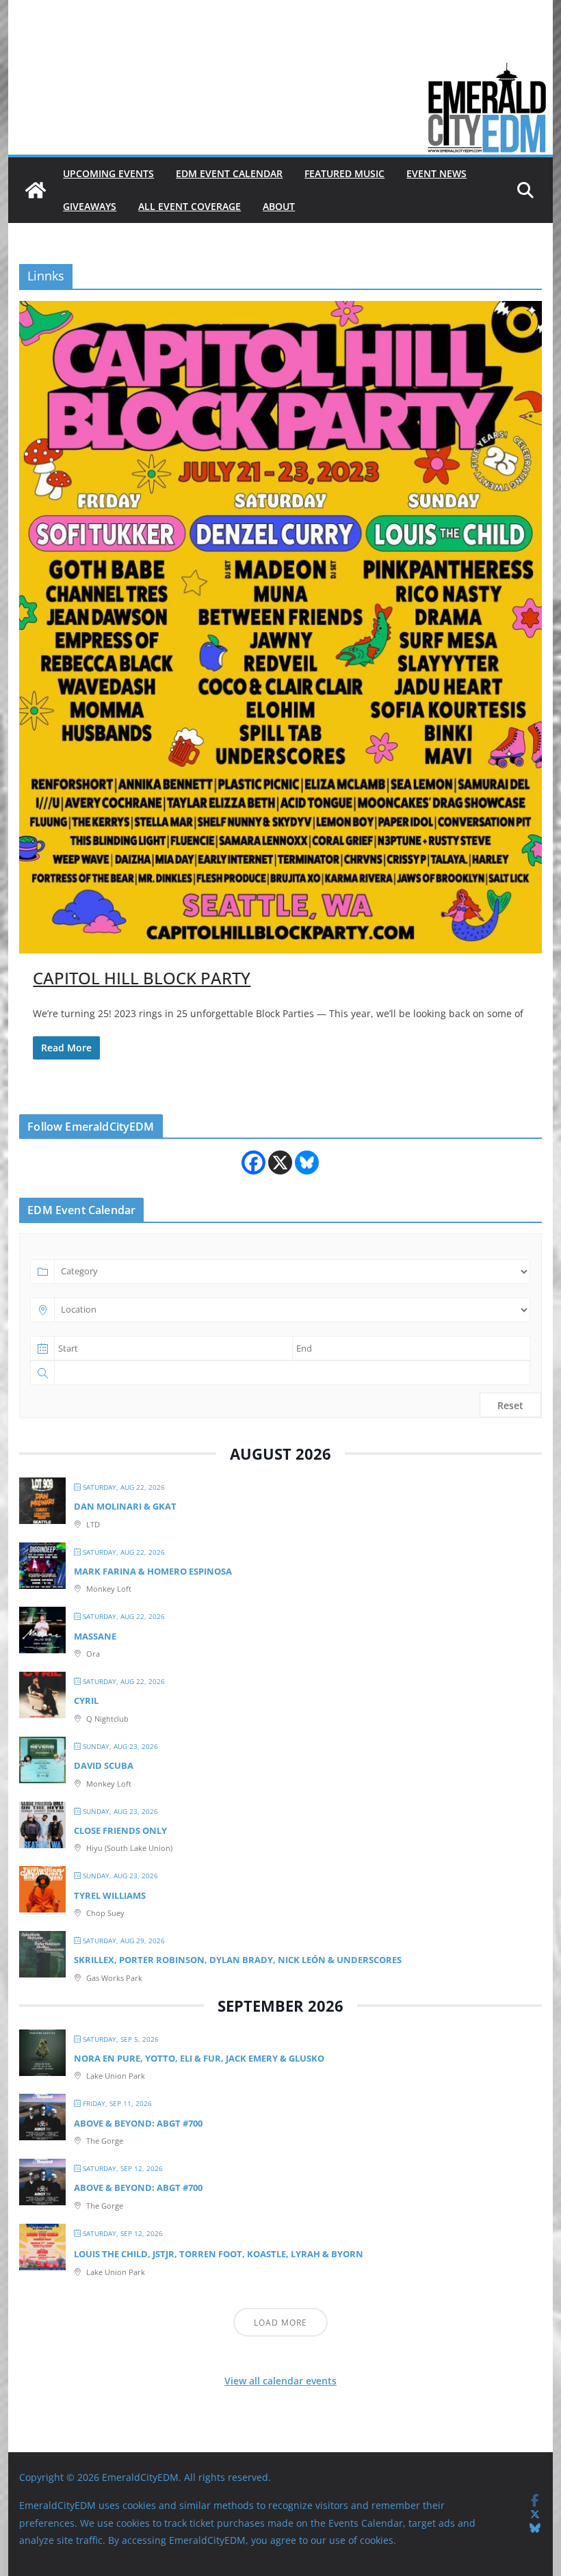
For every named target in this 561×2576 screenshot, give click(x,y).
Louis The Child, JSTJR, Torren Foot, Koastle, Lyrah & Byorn (219, 2254)
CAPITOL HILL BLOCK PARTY (142, 978)
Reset (510, 1405)
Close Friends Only (120, 1830)
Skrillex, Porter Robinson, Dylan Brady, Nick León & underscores (238, 1960)
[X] (280, 1162)
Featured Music (344, 173)
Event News (436, 173)
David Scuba (104, 1765)
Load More (280, 2323)
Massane (95, 1636)
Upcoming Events (108, 173)
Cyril (86, 1700)
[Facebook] (253, 1162)
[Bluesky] (307, 1162)
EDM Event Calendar (229, 173)
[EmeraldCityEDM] (36, 190)
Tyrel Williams (110, 1895)
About (279, 206)
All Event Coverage (190, 206)
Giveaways (90, 206)
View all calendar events (280, 2381)
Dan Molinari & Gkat (125, 1506)
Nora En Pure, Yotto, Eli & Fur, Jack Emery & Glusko (199, 2058)
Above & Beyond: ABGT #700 (138, 2123)
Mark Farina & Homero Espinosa (153, 1571)
